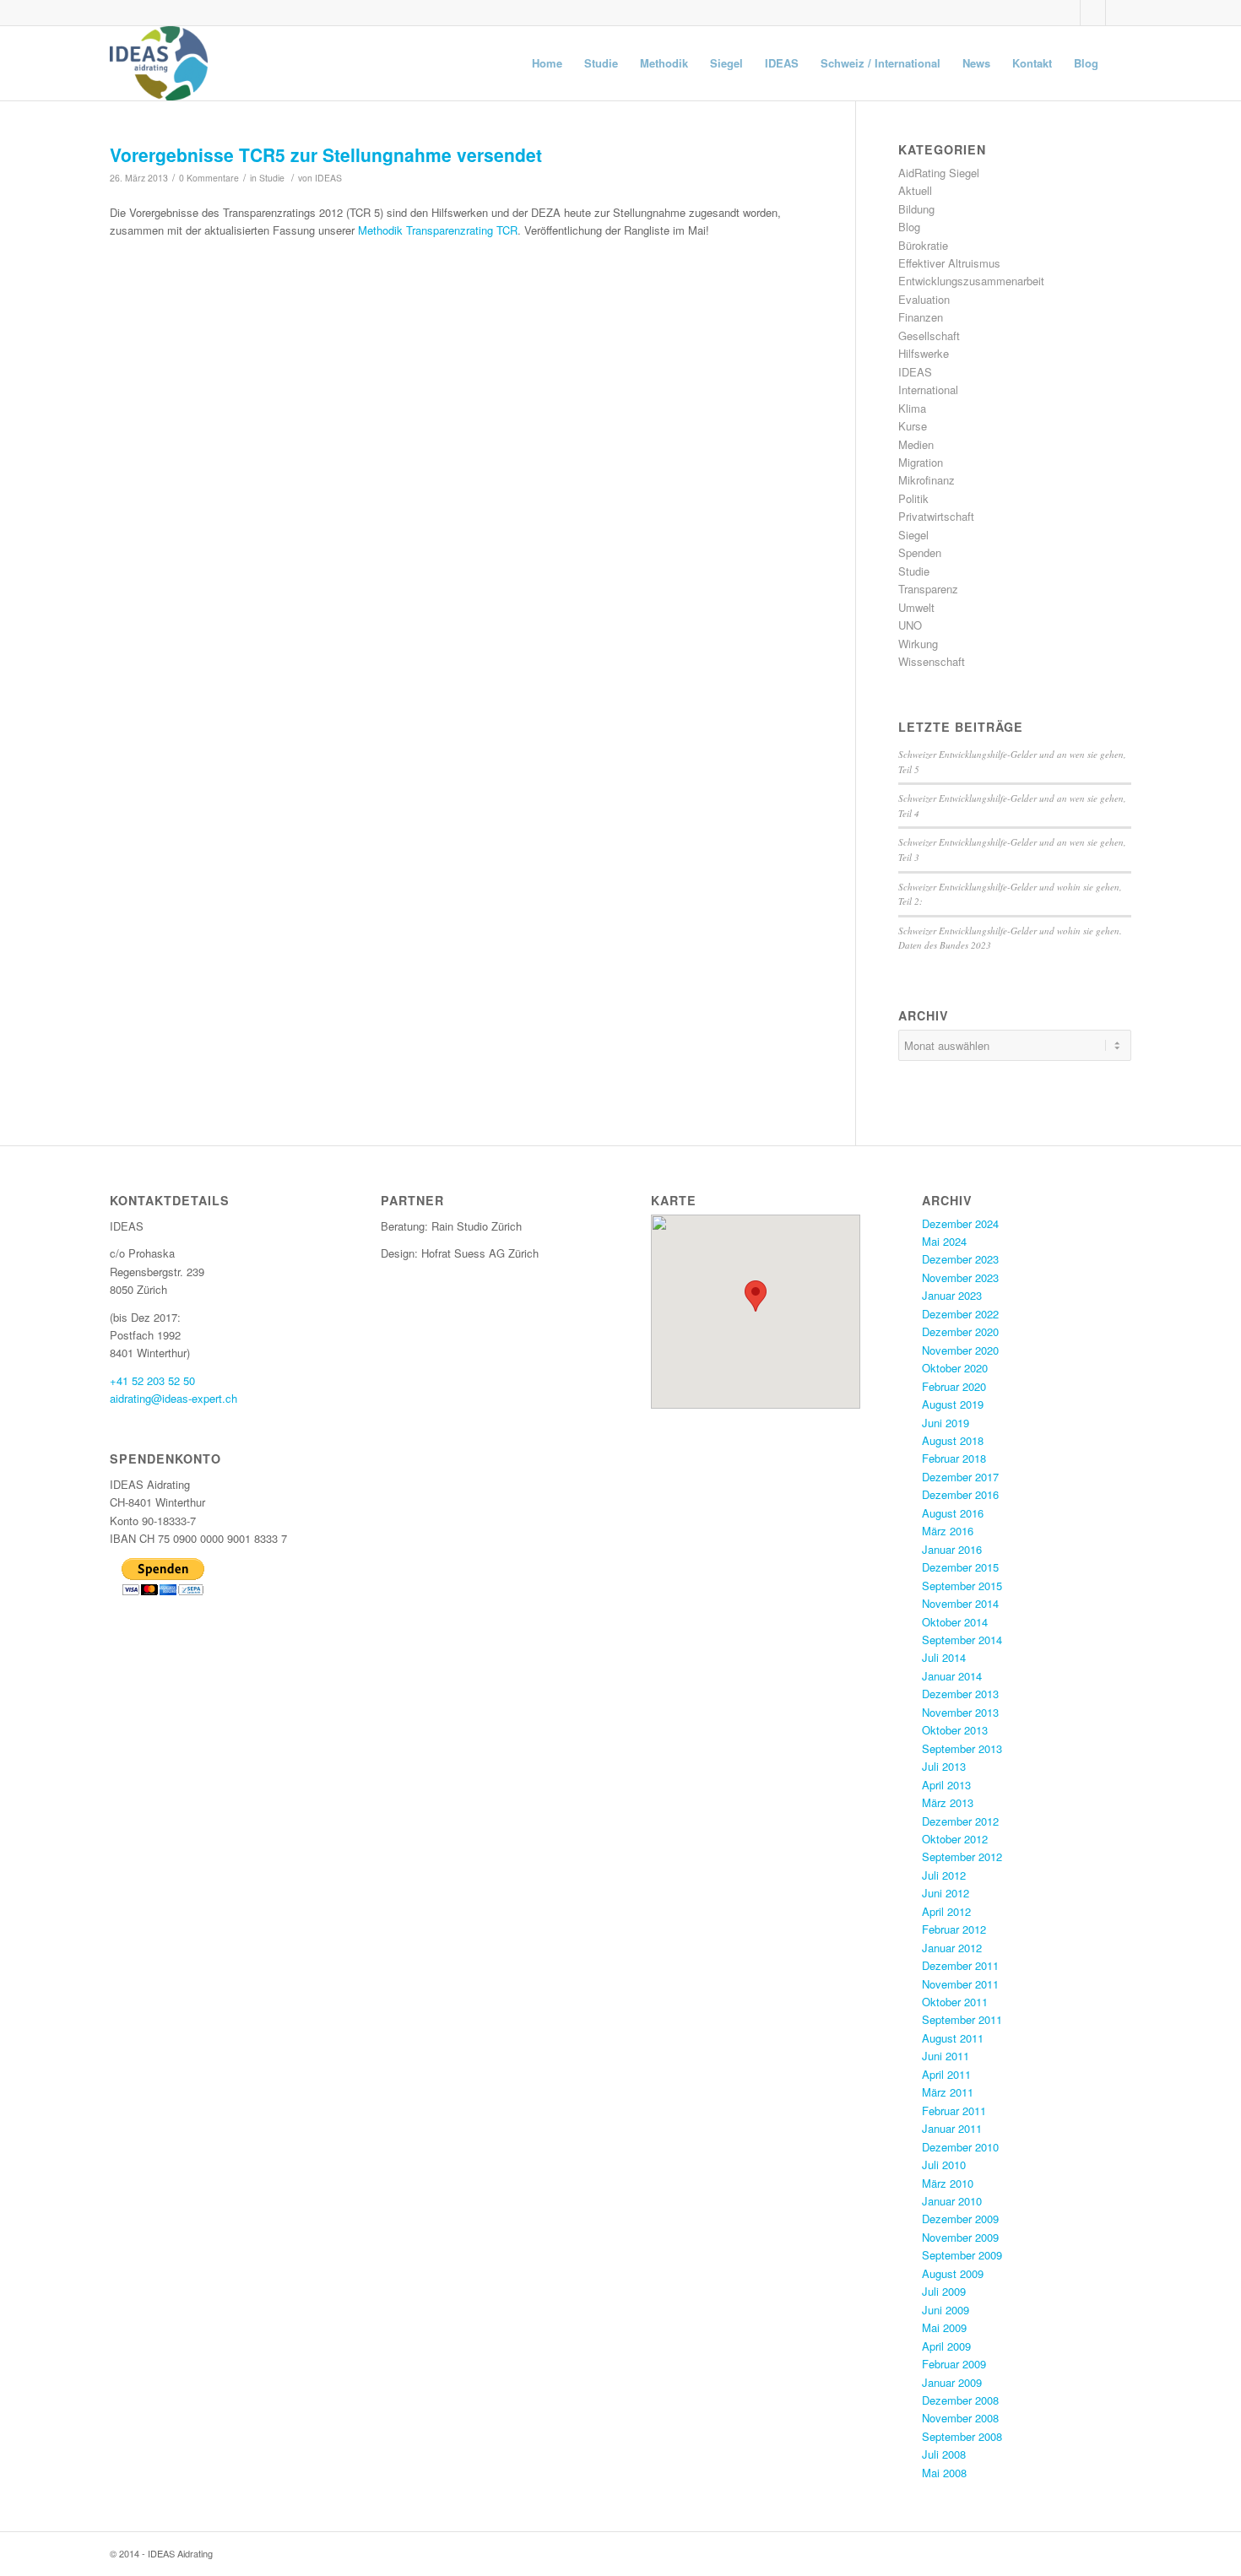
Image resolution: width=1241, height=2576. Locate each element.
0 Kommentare (209, 178)
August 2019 (953, 1404)
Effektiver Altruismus (949, 263)
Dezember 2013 (960, 1694)
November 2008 (960, 2418)
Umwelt (916, 607)
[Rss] (1119, 13)
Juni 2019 (946, 1423)
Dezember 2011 (960, 1965)
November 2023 (960, 1277)
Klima (912, 408)
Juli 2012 (944, 1875)
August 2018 (953, 1440)
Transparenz (928, 589)
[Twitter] (1068, 13)
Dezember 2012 (960, 1821)
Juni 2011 (946, 2056)
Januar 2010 (952, 2201)
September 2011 (962, 2019)
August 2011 (953, 2038)
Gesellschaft (929, 336)
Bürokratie (923, 245)
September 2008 (962, 2436)
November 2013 (960, 1712)
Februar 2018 (954, 1458)
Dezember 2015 (960, 1567)
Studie (272, 178)
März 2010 (948, 2183)
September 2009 (962, 2255)
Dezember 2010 (960, 2147)
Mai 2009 (944, 2327)
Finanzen (921, 317)
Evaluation (924, 299)
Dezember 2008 (960, 2400)
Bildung (916, 209)
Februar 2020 (954, 1386)
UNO (910, 625)
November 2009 (960, 2237)
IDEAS (328, 178)
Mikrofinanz (927, 480)
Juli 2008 (944, 2454)
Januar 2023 (952, 1295)
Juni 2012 (946, 1893)
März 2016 (948, 1531)
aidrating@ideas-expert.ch (173, 1398)
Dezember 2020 (960, 1331)
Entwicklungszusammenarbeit (971, 281)
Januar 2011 (952, 2128)
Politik (913, 498)
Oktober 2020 (955, 1368)
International (928, 390)
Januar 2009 (952, 2382)
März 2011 (948, 2092)
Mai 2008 (944, 2473)
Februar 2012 (954, 1929)
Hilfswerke (924, 353)
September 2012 (962, 1856)
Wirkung (918, 644)
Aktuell (915, 190)
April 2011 (946, 2074)
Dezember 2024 (960, 1223)
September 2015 (962, 1586)
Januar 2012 (952, 1948)
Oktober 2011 (955, 2002)
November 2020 (960, 1350)
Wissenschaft (932, 661)
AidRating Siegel (939, 173)
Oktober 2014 (955, 1622)
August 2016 (953, 1513)
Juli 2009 (944, 2291)
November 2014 (960, 1603)
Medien (916, 444)
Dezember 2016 (960, 1494)
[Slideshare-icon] (1093, 13)
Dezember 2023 (960, 1259)
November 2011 (960, 1984)
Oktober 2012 (955, 1839)
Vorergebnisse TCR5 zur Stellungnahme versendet (326, 154)
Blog (909, 227)
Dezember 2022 (960, 1314)
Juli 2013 (944, 1766)
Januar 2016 (952, 1549)
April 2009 (946, 2346)
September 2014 (962, 1640)
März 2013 (948, 1802)
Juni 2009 (946, 2310)
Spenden (920, 552)
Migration (921, 462)
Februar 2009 (954, 2364)
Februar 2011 (954, 2111)
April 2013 (946, 1785)
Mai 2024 (944, 1241)
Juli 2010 (944, 2165)
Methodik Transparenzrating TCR (438, 230)
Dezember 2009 (960, 2219)
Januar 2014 (952, 1676)
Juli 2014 (944, 1657)
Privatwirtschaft (936, 516)
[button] (756, 1296)
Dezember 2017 (960, 1477)
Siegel (913, 535)
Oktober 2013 (955, 1730)
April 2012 (946, 1911)
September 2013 (962, 1748)
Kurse (913, 426)
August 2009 (953, 2273)
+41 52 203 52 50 (152, 1380)
